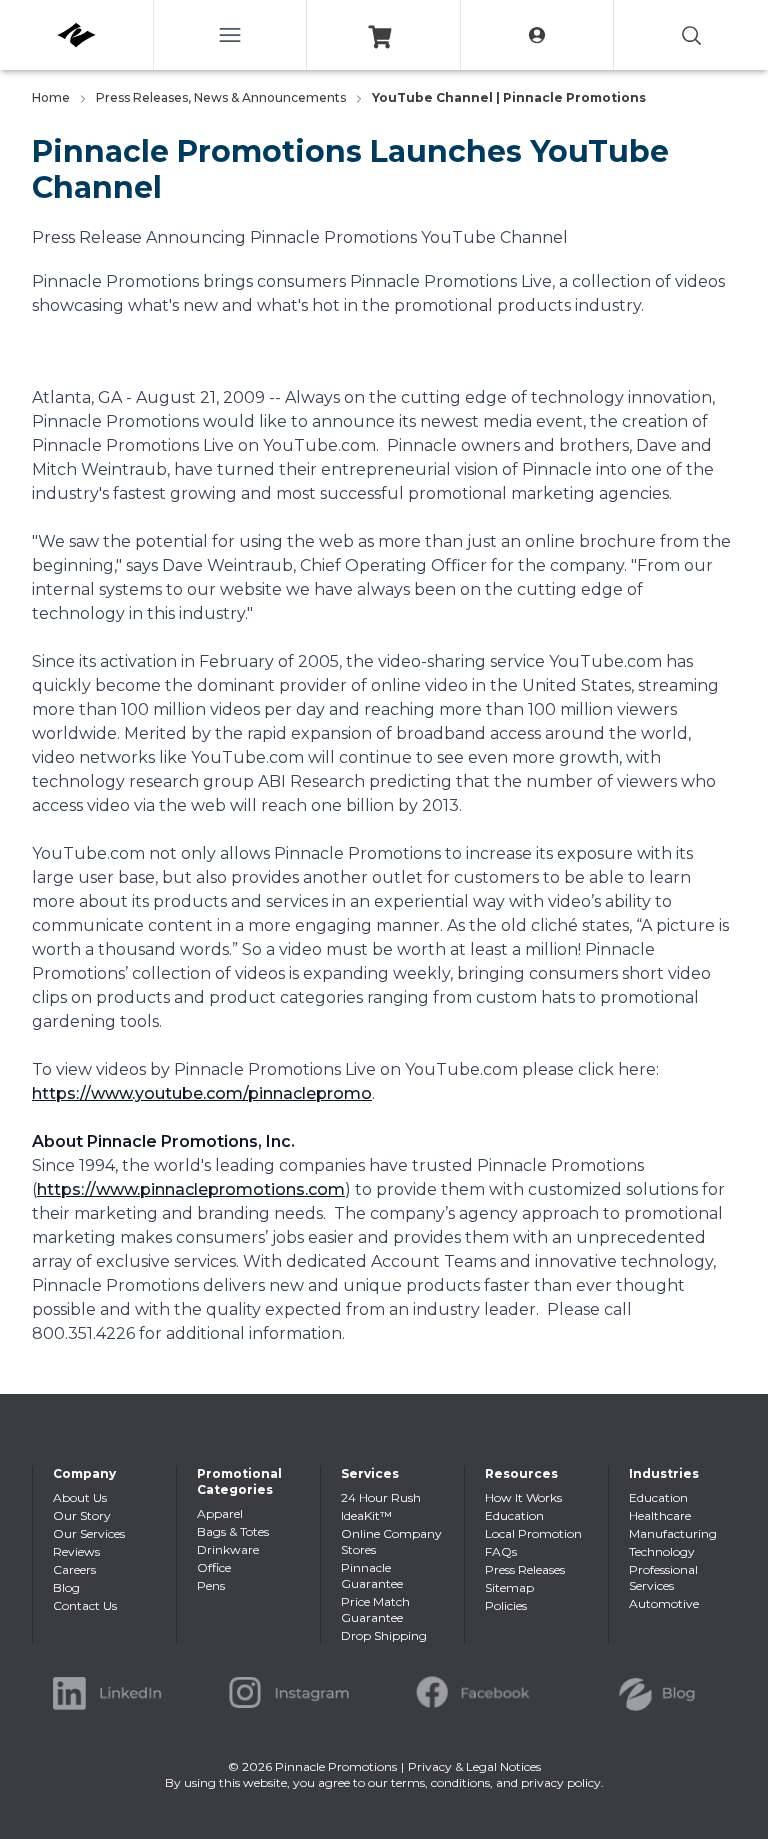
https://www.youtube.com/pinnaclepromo (202, 1093)
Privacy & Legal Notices (474, 1766)
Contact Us (85, 1605)
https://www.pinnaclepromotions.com (191, 1189)
